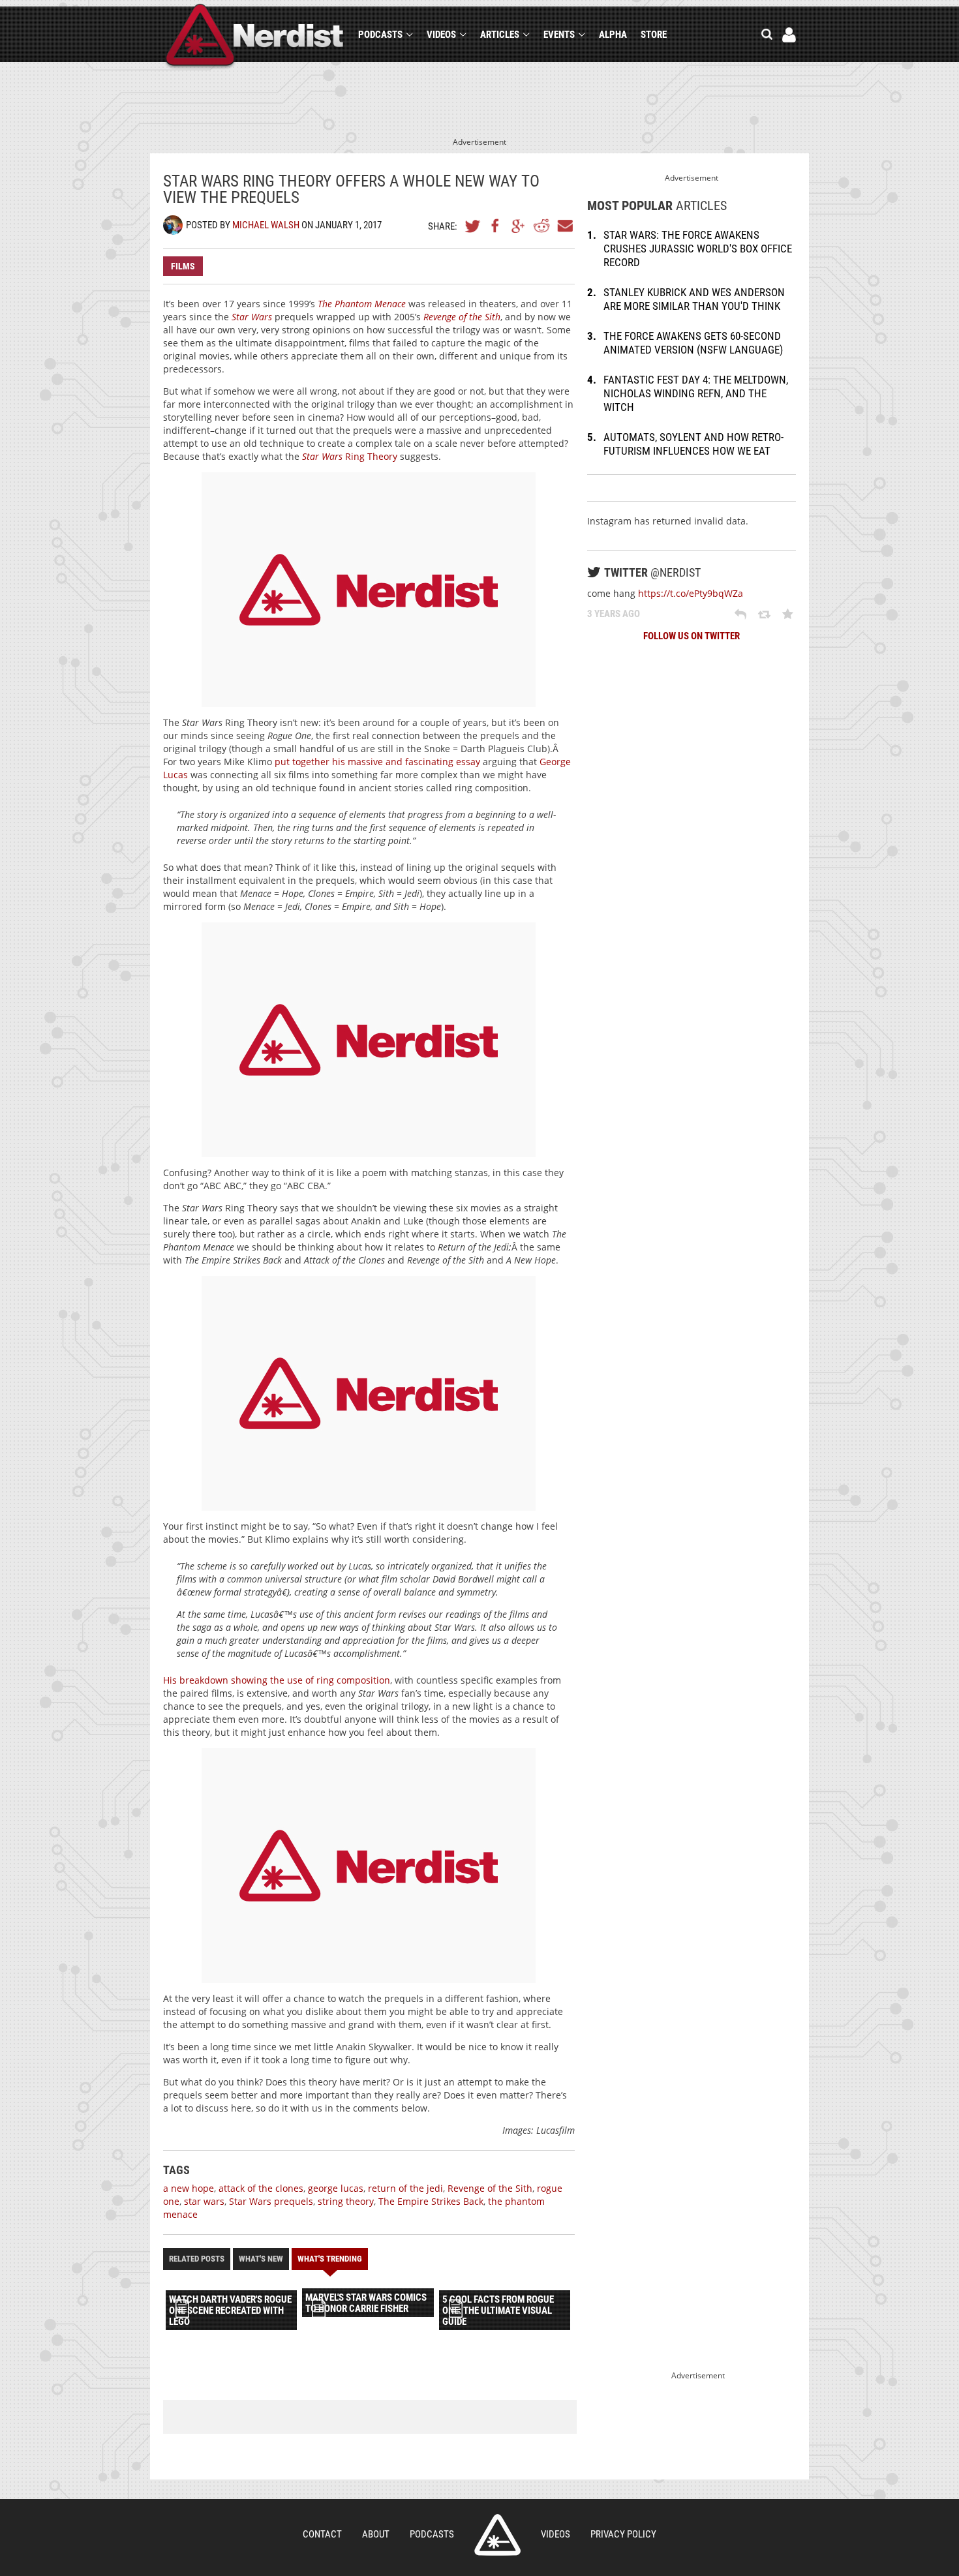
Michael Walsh (266, 225)
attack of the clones (261, 2188)
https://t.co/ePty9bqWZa (691, 593)
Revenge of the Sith (490, 2188)
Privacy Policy (623, 2534)
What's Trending (330, 2259)
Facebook (496, 226)
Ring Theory (350, 456)
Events (559, 35)
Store (654, 35)
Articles (500, 35)
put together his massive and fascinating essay (377, 762)
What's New (261, 2259)
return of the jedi (405, 2188)
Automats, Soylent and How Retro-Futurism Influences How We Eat (693, 444)
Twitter (473, 226)
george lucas (336, 2188)
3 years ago (614, 614)
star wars (204, 2201)
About (376, 2534)
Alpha (613, 35)
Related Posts (197, 2259)
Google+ (519, 226)
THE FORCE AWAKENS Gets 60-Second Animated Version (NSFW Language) (693, 343)
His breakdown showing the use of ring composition (277, 1680)
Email (564, 226)
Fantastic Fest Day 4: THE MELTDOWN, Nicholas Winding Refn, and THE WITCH (696, 393)
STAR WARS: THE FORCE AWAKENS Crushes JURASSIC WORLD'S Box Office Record (698, 249)
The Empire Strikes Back (431, 2201)
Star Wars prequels (271, 2201)
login (789, 35)
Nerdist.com (497, 2535)
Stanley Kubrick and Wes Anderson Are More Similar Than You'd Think (694, 299)
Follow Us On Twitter (692, 636)
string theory (346, 2201)
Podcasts (380, 35)
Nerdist (255, 37)
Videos (441, 35)
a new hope (189, 2188)
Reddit (541, 226)
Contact (322, 2534)
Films (183, 266)
